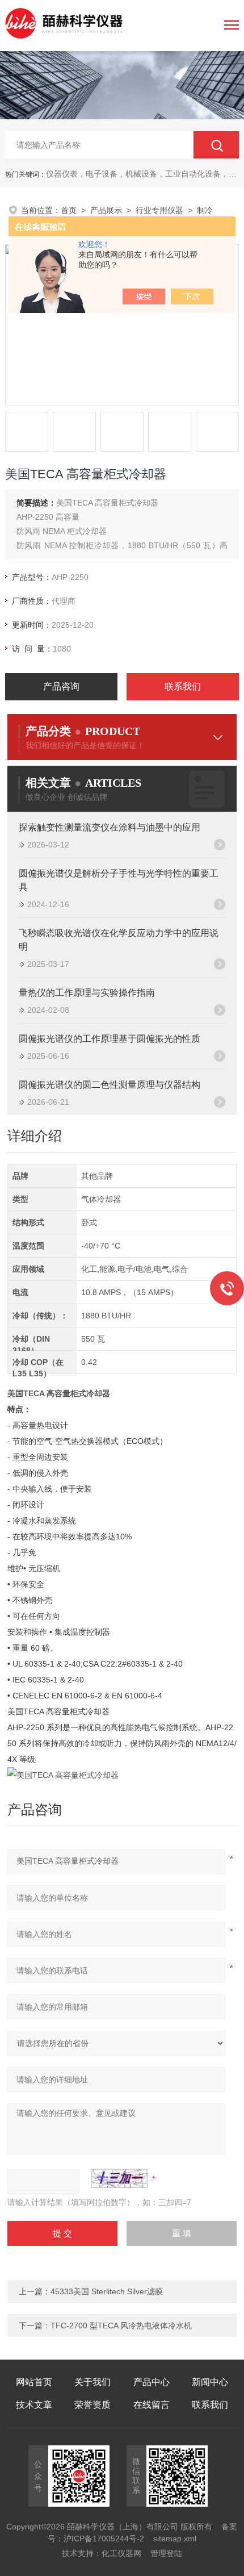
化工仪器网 (121, 2553)
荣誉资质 (92, 2405)
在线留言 (152, 2405)
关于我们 (92, 2382)
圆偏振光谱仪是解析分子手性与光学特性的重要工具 (119, 880)
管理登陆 (166, 2553)
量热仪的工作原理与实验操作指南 (87, 993)
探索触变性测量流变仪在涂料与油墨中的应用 (110, 827)
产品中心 (152, 2382)
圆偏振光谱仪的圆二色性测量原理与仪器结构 (110, 1085)
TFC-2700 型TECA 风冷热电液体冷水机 (121, 2326)
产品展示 (106, 210)
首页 (69, 210)
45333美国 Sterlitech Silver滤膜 (107, 2291)
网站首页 (34, 2382)
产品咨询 (61, 686)
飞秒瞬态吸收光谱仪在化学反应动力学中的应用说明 (119, 940)
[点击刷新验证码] (119, 2178)
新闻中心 (210, 2382)
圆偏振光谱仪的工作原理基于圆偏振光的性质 (110, 1039)
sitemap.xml (175, 2539)
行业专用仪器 (159, 210)
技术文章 (34, 2405)
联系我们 (183, 686)
